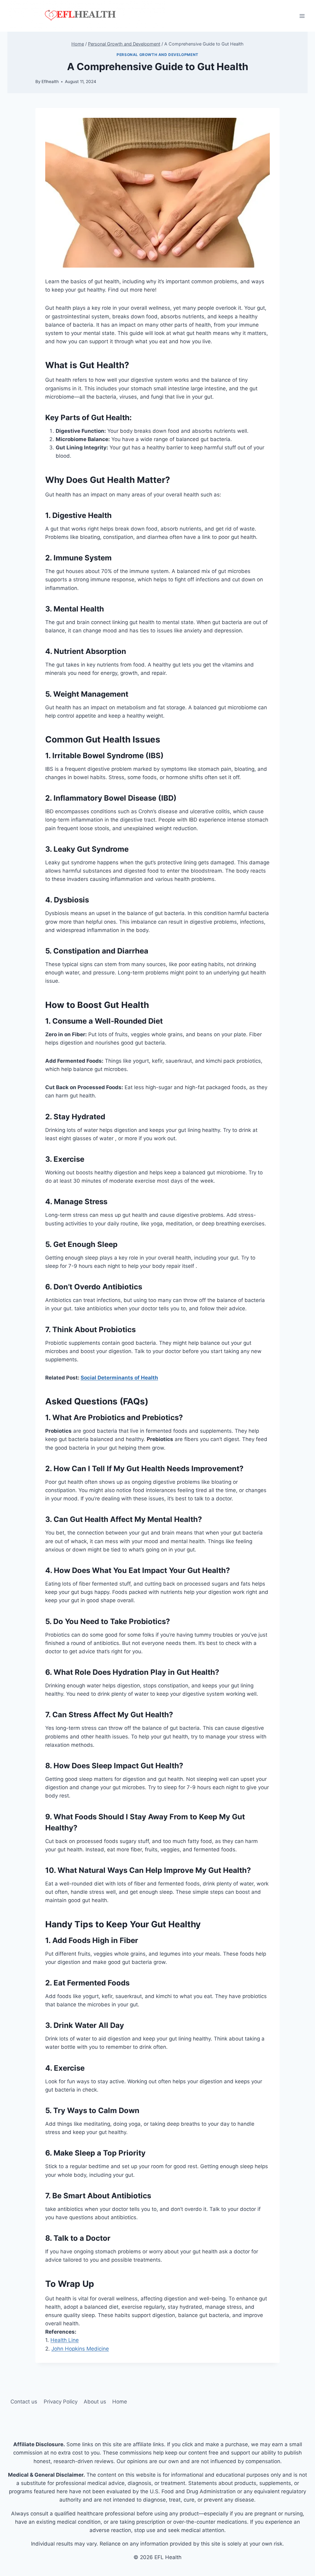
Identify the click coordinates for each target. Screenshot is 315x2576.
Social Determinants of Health (119, 1378)
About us (95, 2402)
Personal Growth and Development (157, 55)
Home (120, 2402)
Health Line (65, 2340)
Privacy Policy (61, 2402)
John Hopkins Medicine (80, 2349)
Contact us (24, 2402)
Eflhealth (50, 82)
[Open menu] (302, 16)
